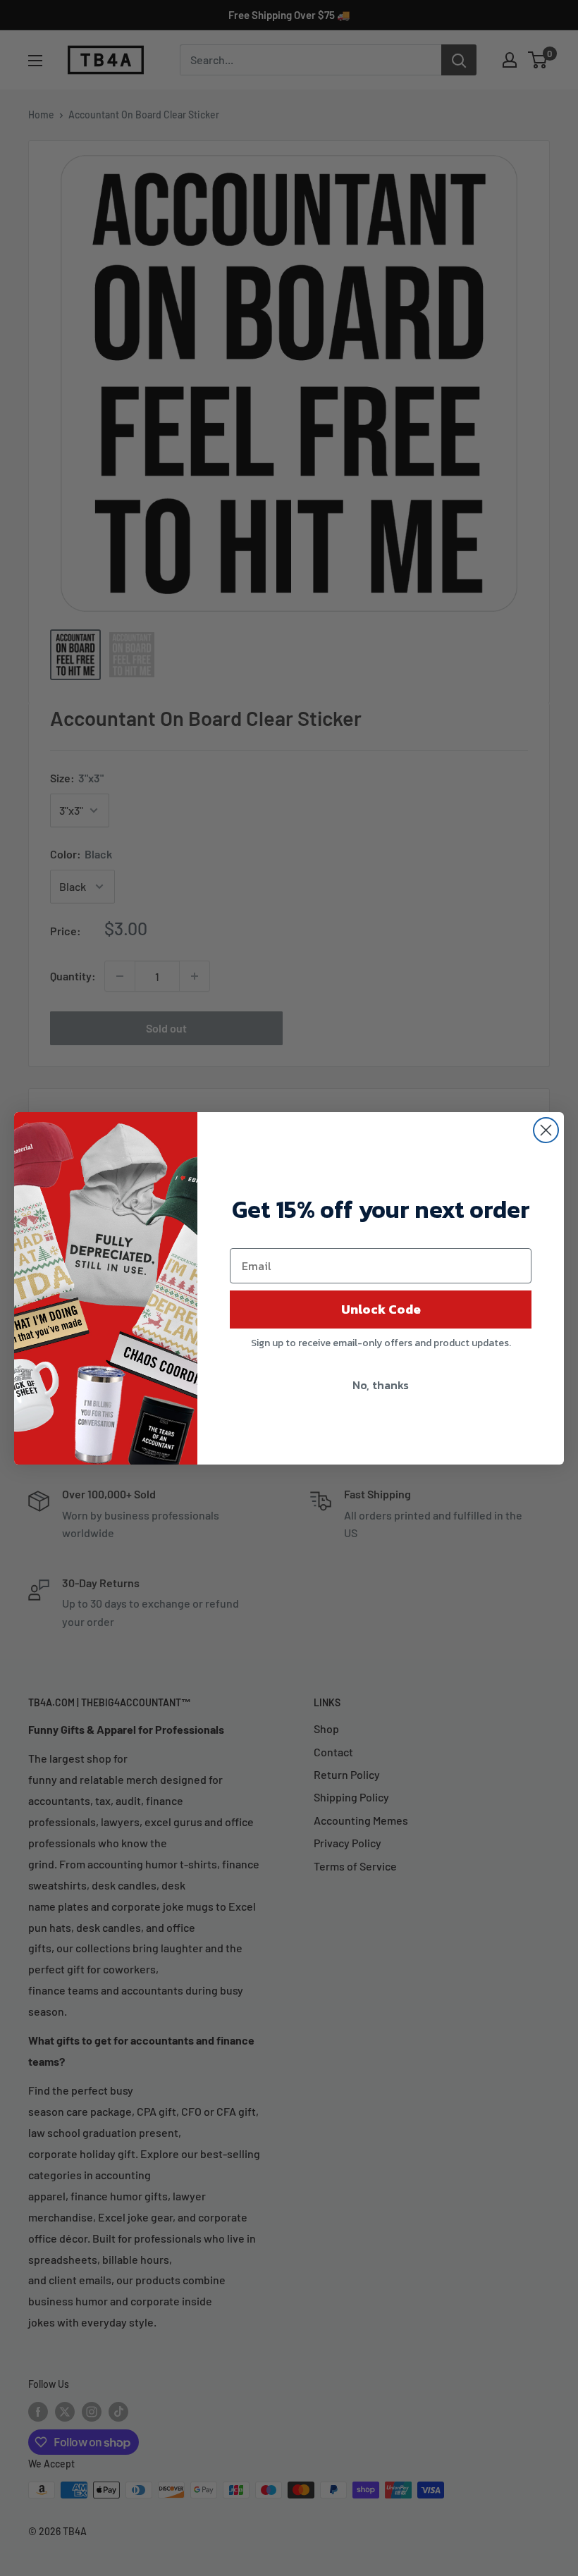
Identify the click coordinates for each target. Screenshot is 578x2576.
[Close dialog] (546, 1130)
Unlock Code (381, 1309)
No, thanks (381, 1385)
